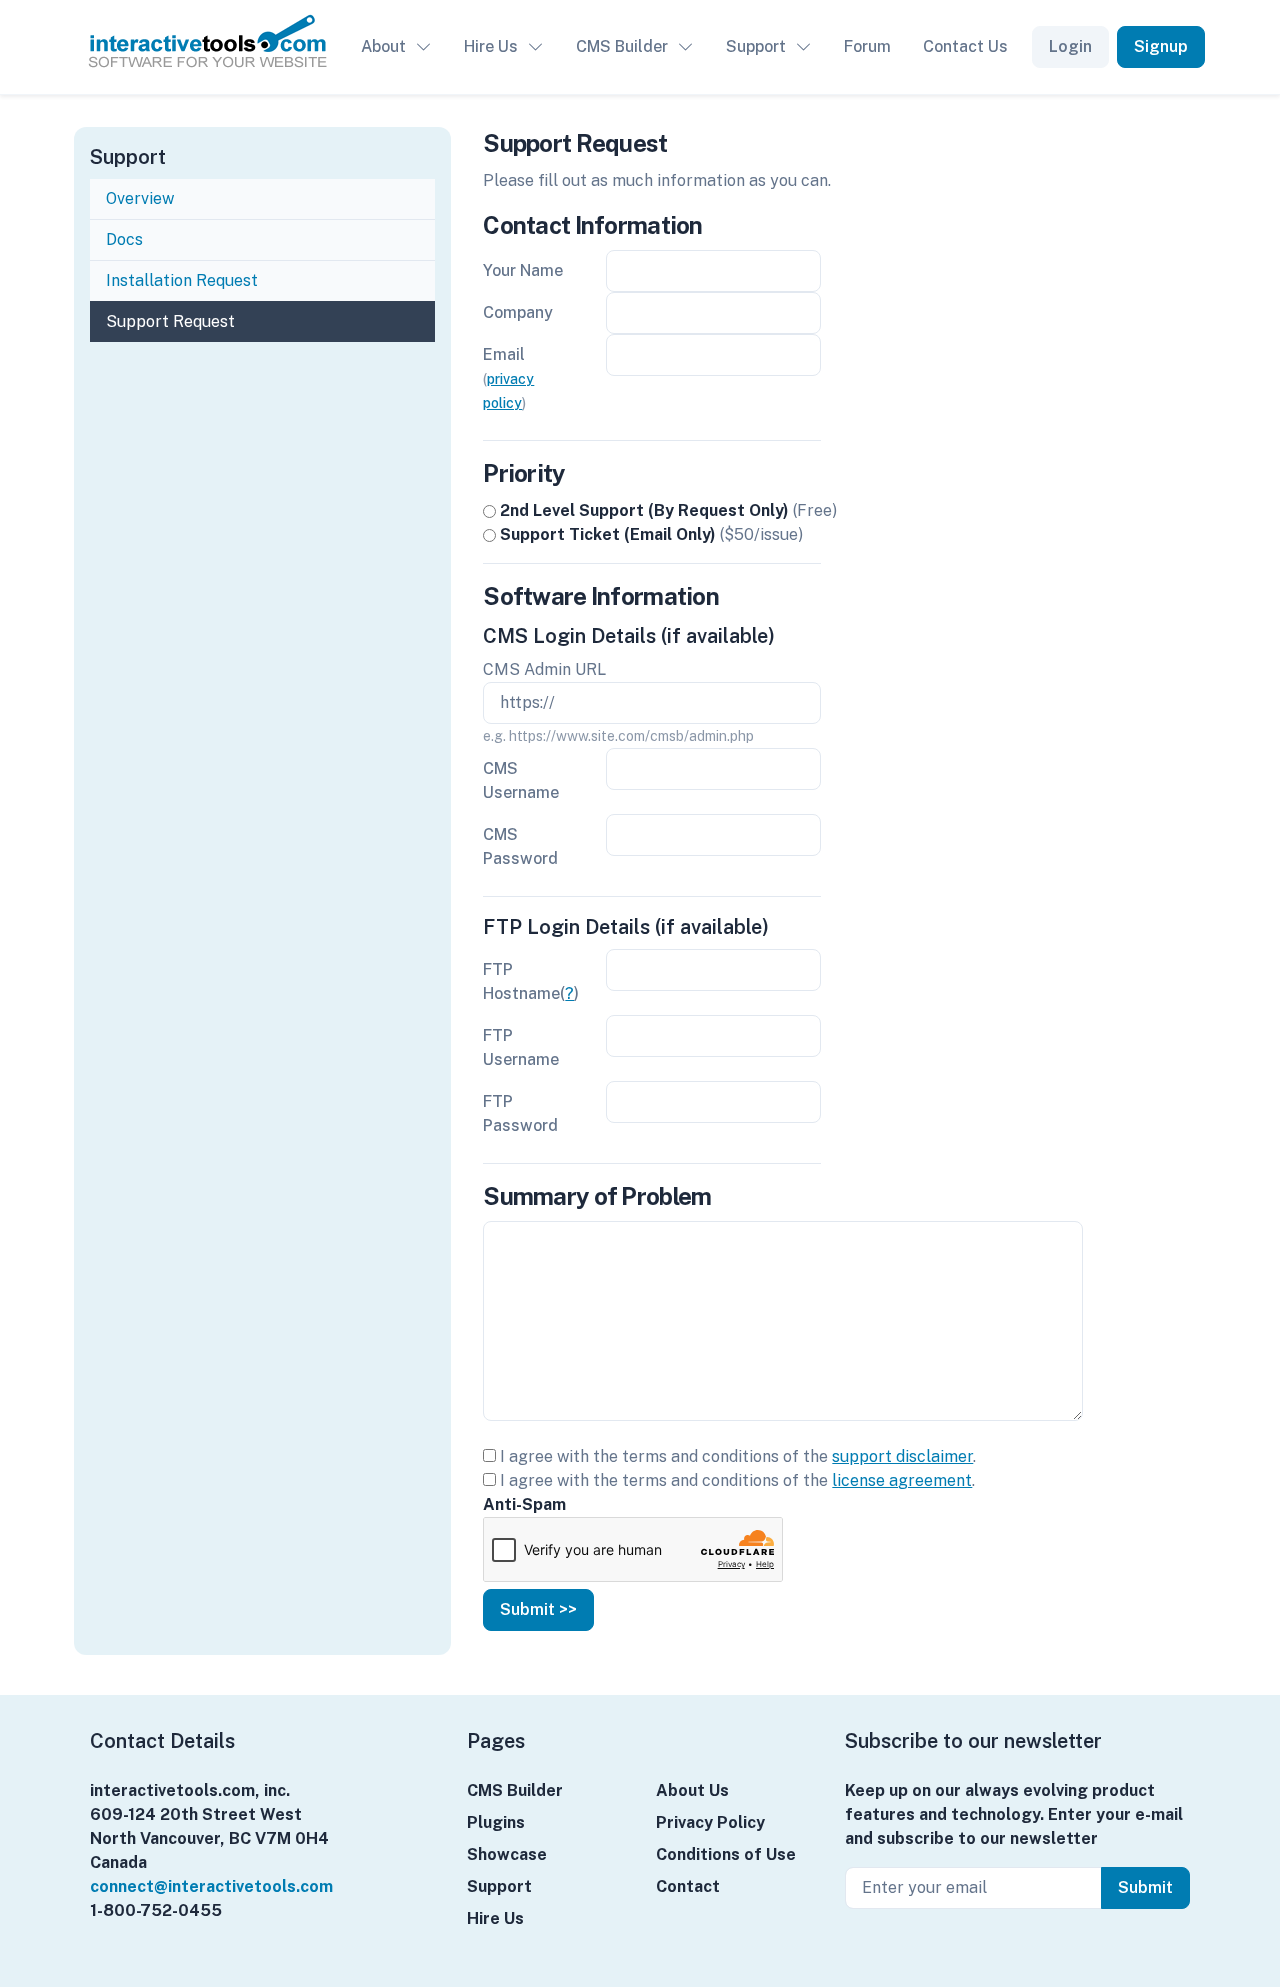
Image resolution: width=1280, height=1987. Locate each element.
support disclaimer (902, 1456)
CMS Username (521, 780)
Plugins (496, 1822)
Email (508, 378)
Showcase (507, 1854)
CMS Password (520, 846)
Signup (1161, 46)
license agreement (902, 1480)
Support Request (170, 321)
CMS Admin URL (544, 669)
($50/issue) (651, 534)
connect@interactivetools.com (211, 1886)
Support (756, 46)
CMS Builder (622, 46)
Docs (126, 239)
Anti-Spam (524, 1504)
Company (518, 312)
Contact (688, 1886)
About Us (692, 1790)
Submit (1145, 1887)
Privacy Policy (710, 1822)
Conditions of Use (726, 1854)
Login (1070, 46)
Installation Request (182, 280)
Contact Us (965, 46)
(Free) (668, 510)
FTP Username (521, 1047)
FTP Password (520, 1113)
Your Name (523, 270)
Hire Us (491, 46)
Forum (867, 46)
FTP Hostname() (531, 981)
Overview (140, 198)
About (383, 46)
